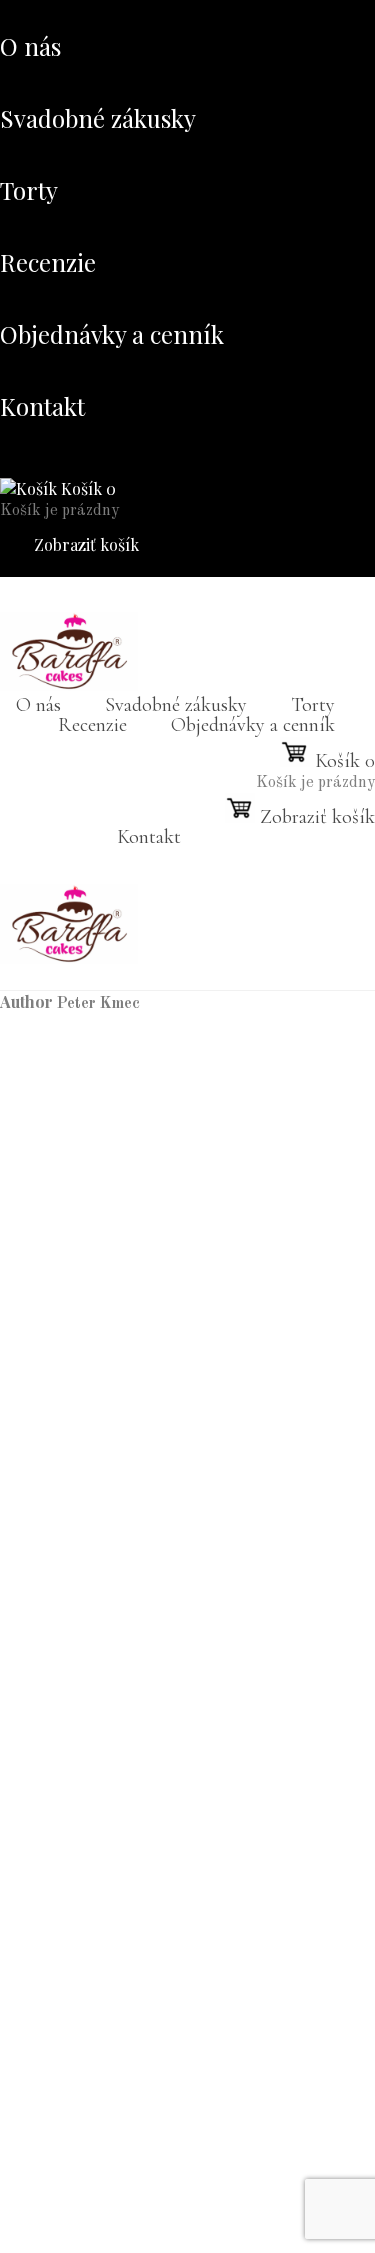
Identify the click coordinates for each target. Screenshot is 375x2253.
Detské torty (125, 2178)
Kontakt (42, 406)
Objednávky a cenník (112, 334)
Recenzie (48, 262)
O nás (30, 46)
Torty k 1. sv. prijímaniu (164, 2138)
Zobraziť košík (84, 544)
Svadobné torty (136, 2158)
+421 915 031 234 (97, 1600)
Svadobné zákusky (98, 118)
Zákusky (60, 2118)
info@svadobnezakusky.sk (121, 1229)
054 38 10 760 (81, 1209)
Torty (29, 190)
